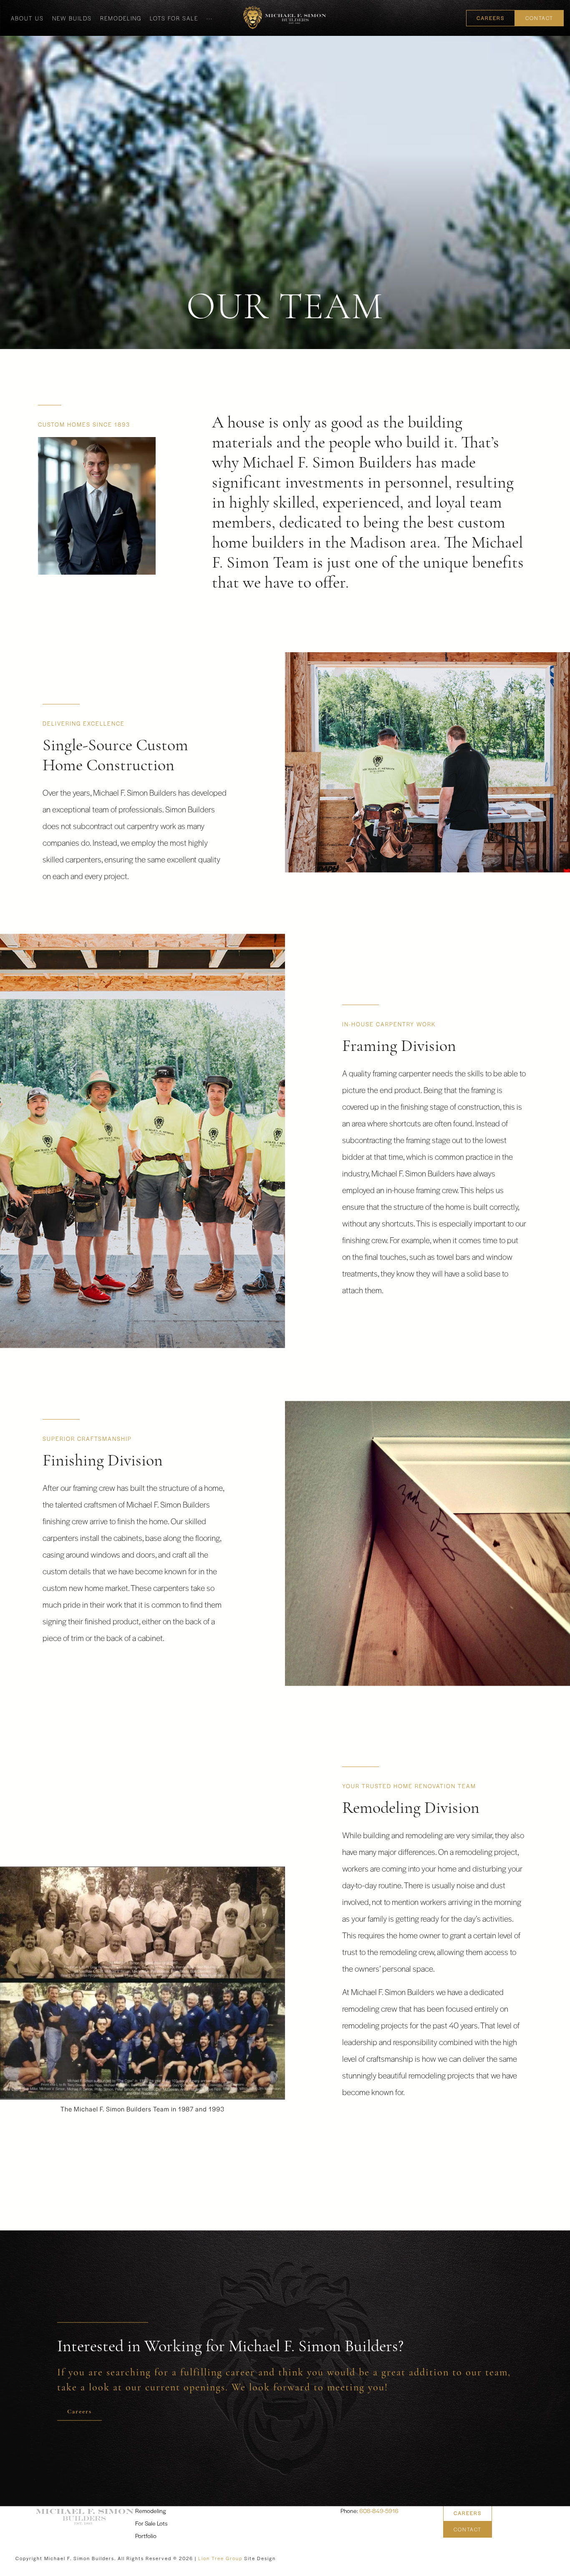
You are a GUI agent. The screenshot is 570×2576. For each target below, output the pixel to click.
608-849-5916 (379, 2511)
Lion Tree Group (220, 2558)
